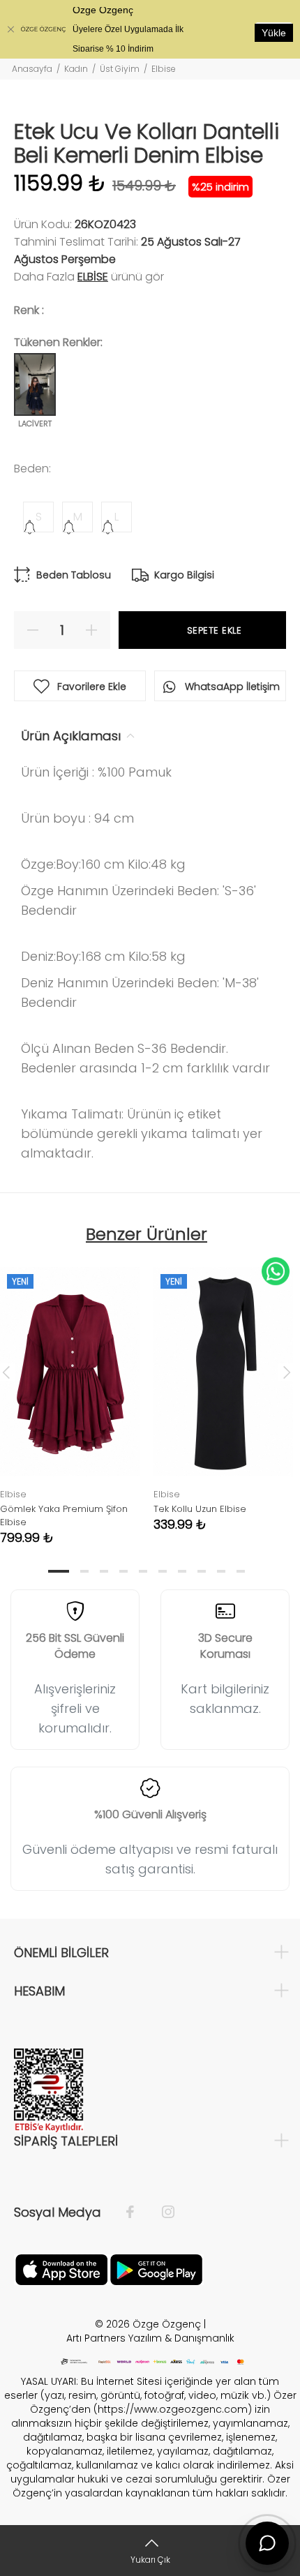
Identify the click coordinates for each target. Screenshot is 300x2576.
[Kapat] (10, 29)
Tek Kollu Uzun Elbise (200, 1509)
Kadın (76, 69)
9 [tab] (221, 1571)
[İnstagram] (161, 2212)
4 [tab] (123, 1571)
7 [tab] (182, 1571)
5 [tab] (143, 1571)
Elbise (164, 69)
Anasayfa (32, 69)
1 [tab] (59, 1571)
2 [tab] (84, 1571)
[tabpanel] (223, 1389)
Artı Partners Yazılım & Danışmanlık (150, 2338)
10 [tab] (241, 1571)
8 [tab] (202, 1571)
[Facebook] (137, 2212)
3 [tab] (104, 1571)
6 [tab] (163, 1571)
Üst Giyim (120, 69)
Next (287, 1372)
